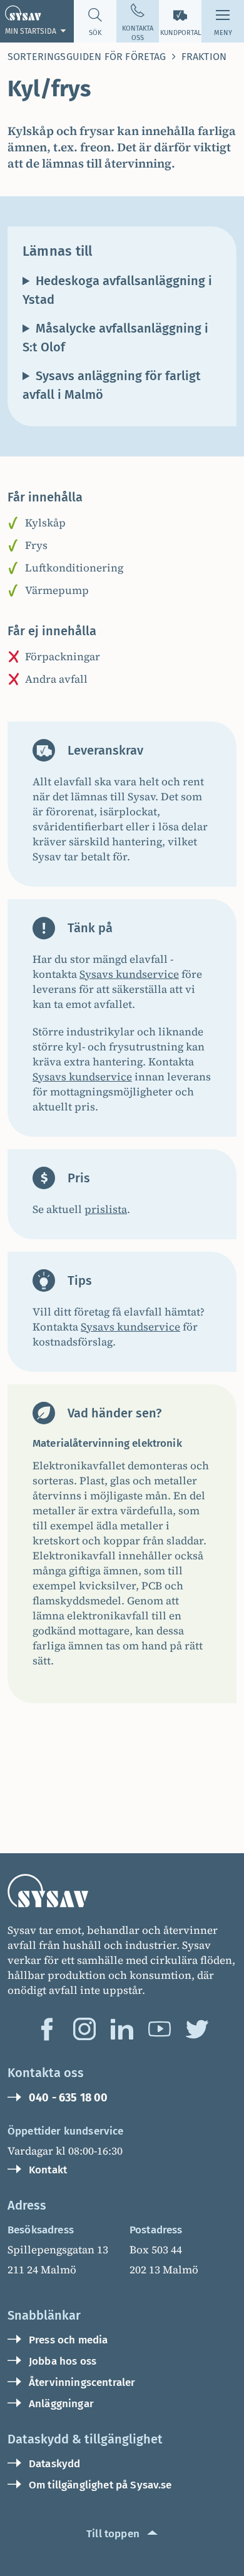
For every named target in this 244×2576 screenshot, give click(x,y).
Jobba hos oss (63, 2361)
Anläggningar (61, 2404)
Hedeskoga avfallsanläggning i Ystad (117, 290)
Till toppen (113, 2534)
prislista (106, 1209)
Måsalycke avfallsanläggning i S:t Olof (115, 338)
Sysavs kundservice (129, 974)
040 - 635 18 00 (68, 2098)
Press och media (68, 2340)
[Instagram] (84, 2029)
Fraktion (204, 57)
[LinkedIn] (122, 2029)
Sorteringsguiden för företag (87, 57)
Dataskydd (54, 2464)
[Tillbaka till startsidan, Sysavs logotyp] (122, 1890)
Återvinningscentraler (82, 2382)
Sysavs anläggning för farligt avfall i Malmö (112, 385)
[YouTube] (160, 2029)
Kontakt (48, 2170)
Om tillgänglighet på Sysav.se (100, 2485)
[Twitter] (197, 2029)
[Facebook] (47, 2029)
